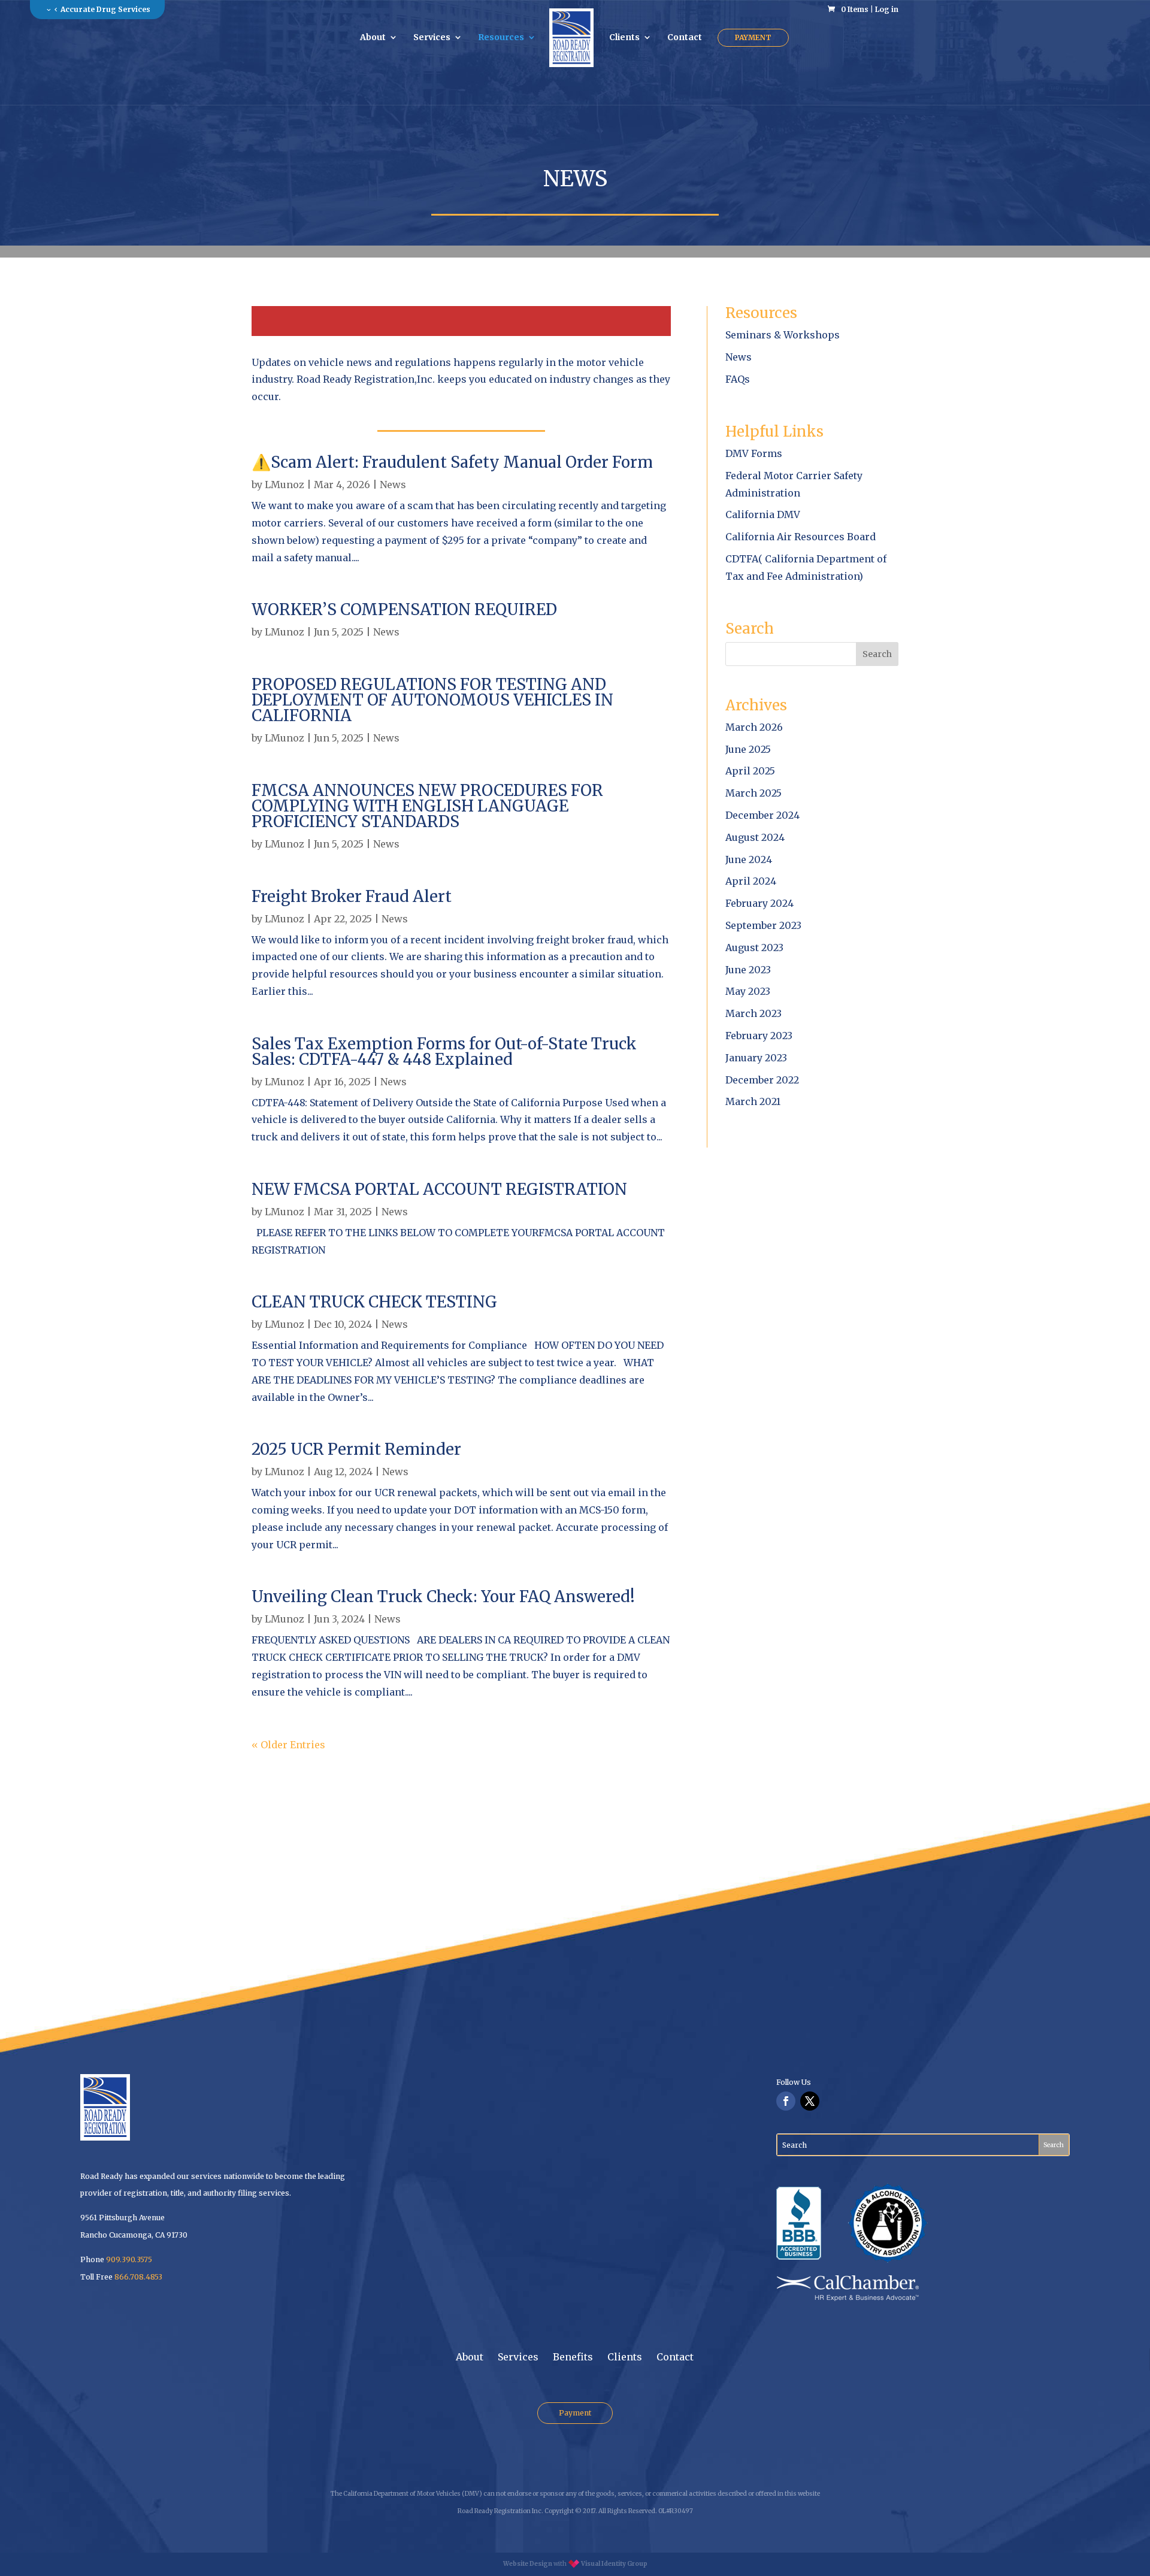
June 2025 (748, 749)
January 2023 (756, 1058)
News (393, 485)
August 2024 (755, 837)
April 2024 (751, 881)
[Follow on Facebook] (786, 2101)
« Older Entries (288, 1745)
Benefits (573, 2357)
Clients (624, 38)
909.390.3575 (129, 2259)
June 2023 (748, 970)
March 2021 (753, 1101)
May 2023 (748, 991)
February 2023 (759, 1036)
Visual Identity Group (614, 2564)
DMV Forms (754, 453)
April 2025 (750, 771)
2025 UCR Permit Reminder (356, 1449)
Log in (887, 9)
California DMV (763, 514)
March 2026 (754, 727)
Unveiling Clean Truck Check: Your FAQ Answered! (443, 1596)
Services (432, 38)
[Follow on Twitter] (810, 2101)
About (373, 38)
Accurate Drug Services (105, 9)
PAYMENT (753, 37)
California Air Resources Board (801, 537)
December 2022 (762, 1080)
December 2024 (762, 815)
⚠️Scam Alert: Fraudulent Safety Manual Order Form (452, 462)
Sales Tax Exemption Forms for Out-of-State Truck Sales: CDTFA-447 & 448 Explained (444, 1051)
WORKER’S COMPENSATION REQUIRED (404, 609)
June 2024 (749, 859)
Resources (501, 38)
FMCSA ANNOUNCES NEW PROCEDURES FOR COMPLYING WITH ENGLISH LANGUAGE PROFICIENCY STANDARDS (427, 806)
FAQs (738, 379)
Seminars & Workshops (783, 335)
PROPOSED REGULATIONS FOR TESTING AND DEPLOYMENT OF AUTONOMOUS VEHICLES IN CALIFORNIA (432, 700)
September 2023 (763, 925)
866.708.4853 (138, 2277)
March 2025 (753, 793)
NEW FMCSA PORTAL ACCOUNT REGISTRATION (439, 1189)
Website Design (528, 2564)
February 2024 (759, 903)
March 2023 (753, 1013)
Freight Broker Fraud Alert (352, 896)
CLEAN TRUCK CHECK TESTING (374, 1302)
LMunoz (285, 485)
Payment (575, 2413)
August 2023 (754, 948)
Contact (685, 38)
